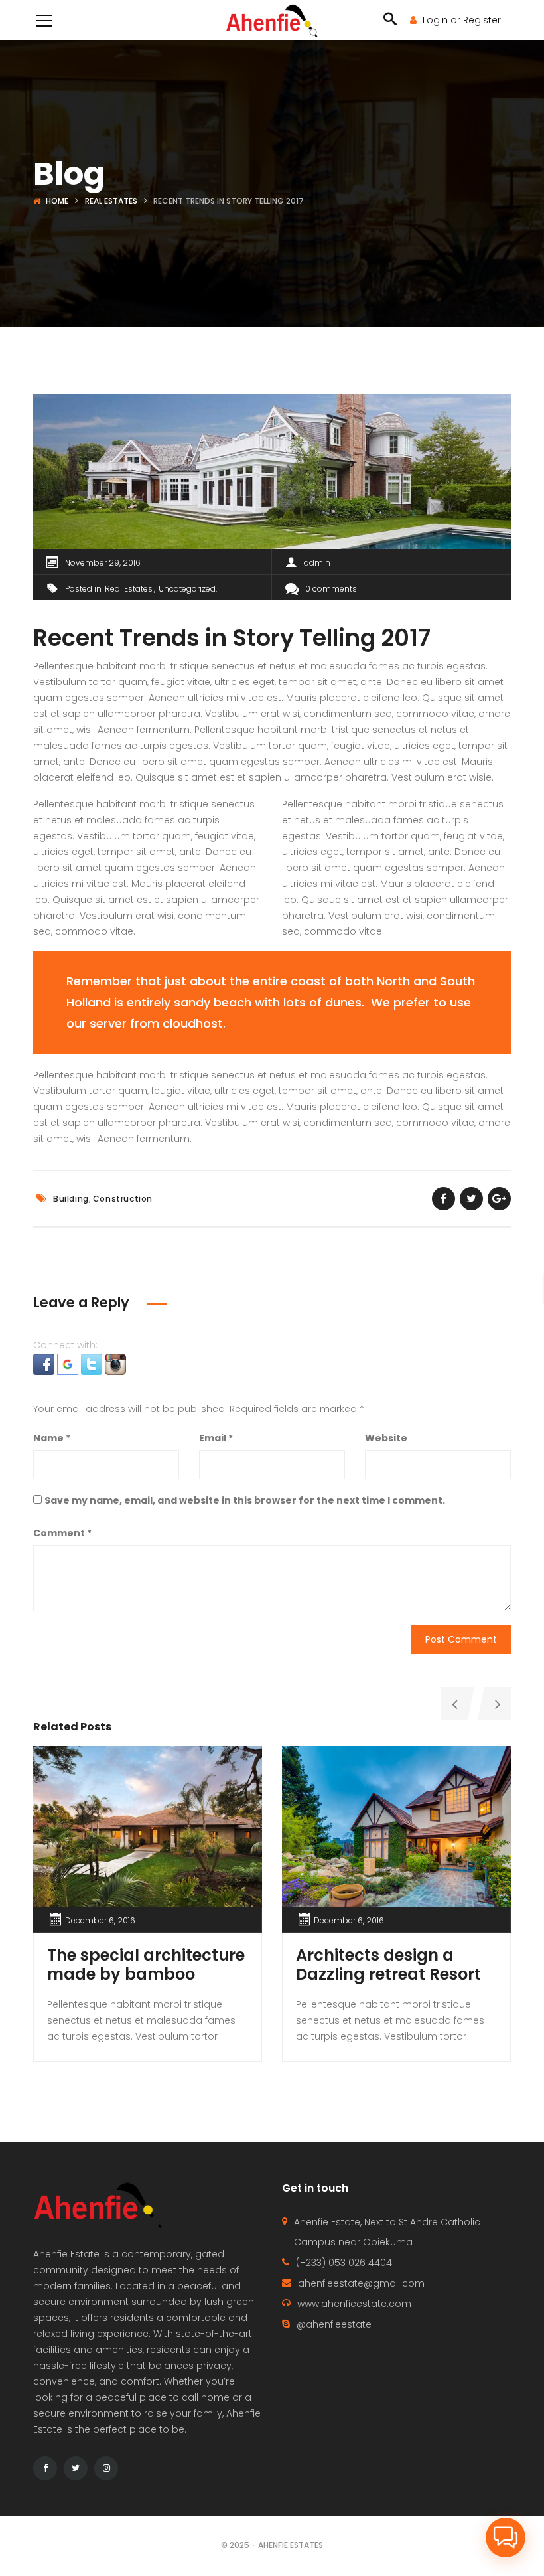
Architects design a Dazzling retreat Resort (388, 1965)
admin (317, 563)
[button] (45, 1363)
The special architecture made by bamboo (146, 1965)
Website (386, 1438)
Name (52, 1438)
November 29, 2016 (103, 563)
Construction (123, 1199)
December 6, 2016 (100, 1920)
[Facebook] (45, 2468)
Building (71, 1199)
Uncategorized (187, 589)
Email (216, 1438)
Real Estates (111, 201)
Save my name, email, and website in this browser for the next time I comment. (245, 1500)
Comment (62, 1533)
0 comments (331, 589)
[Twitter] (76, 2468)
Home (57, 201)
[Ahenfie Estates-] (272, 20)
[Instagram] (106, 2468)
